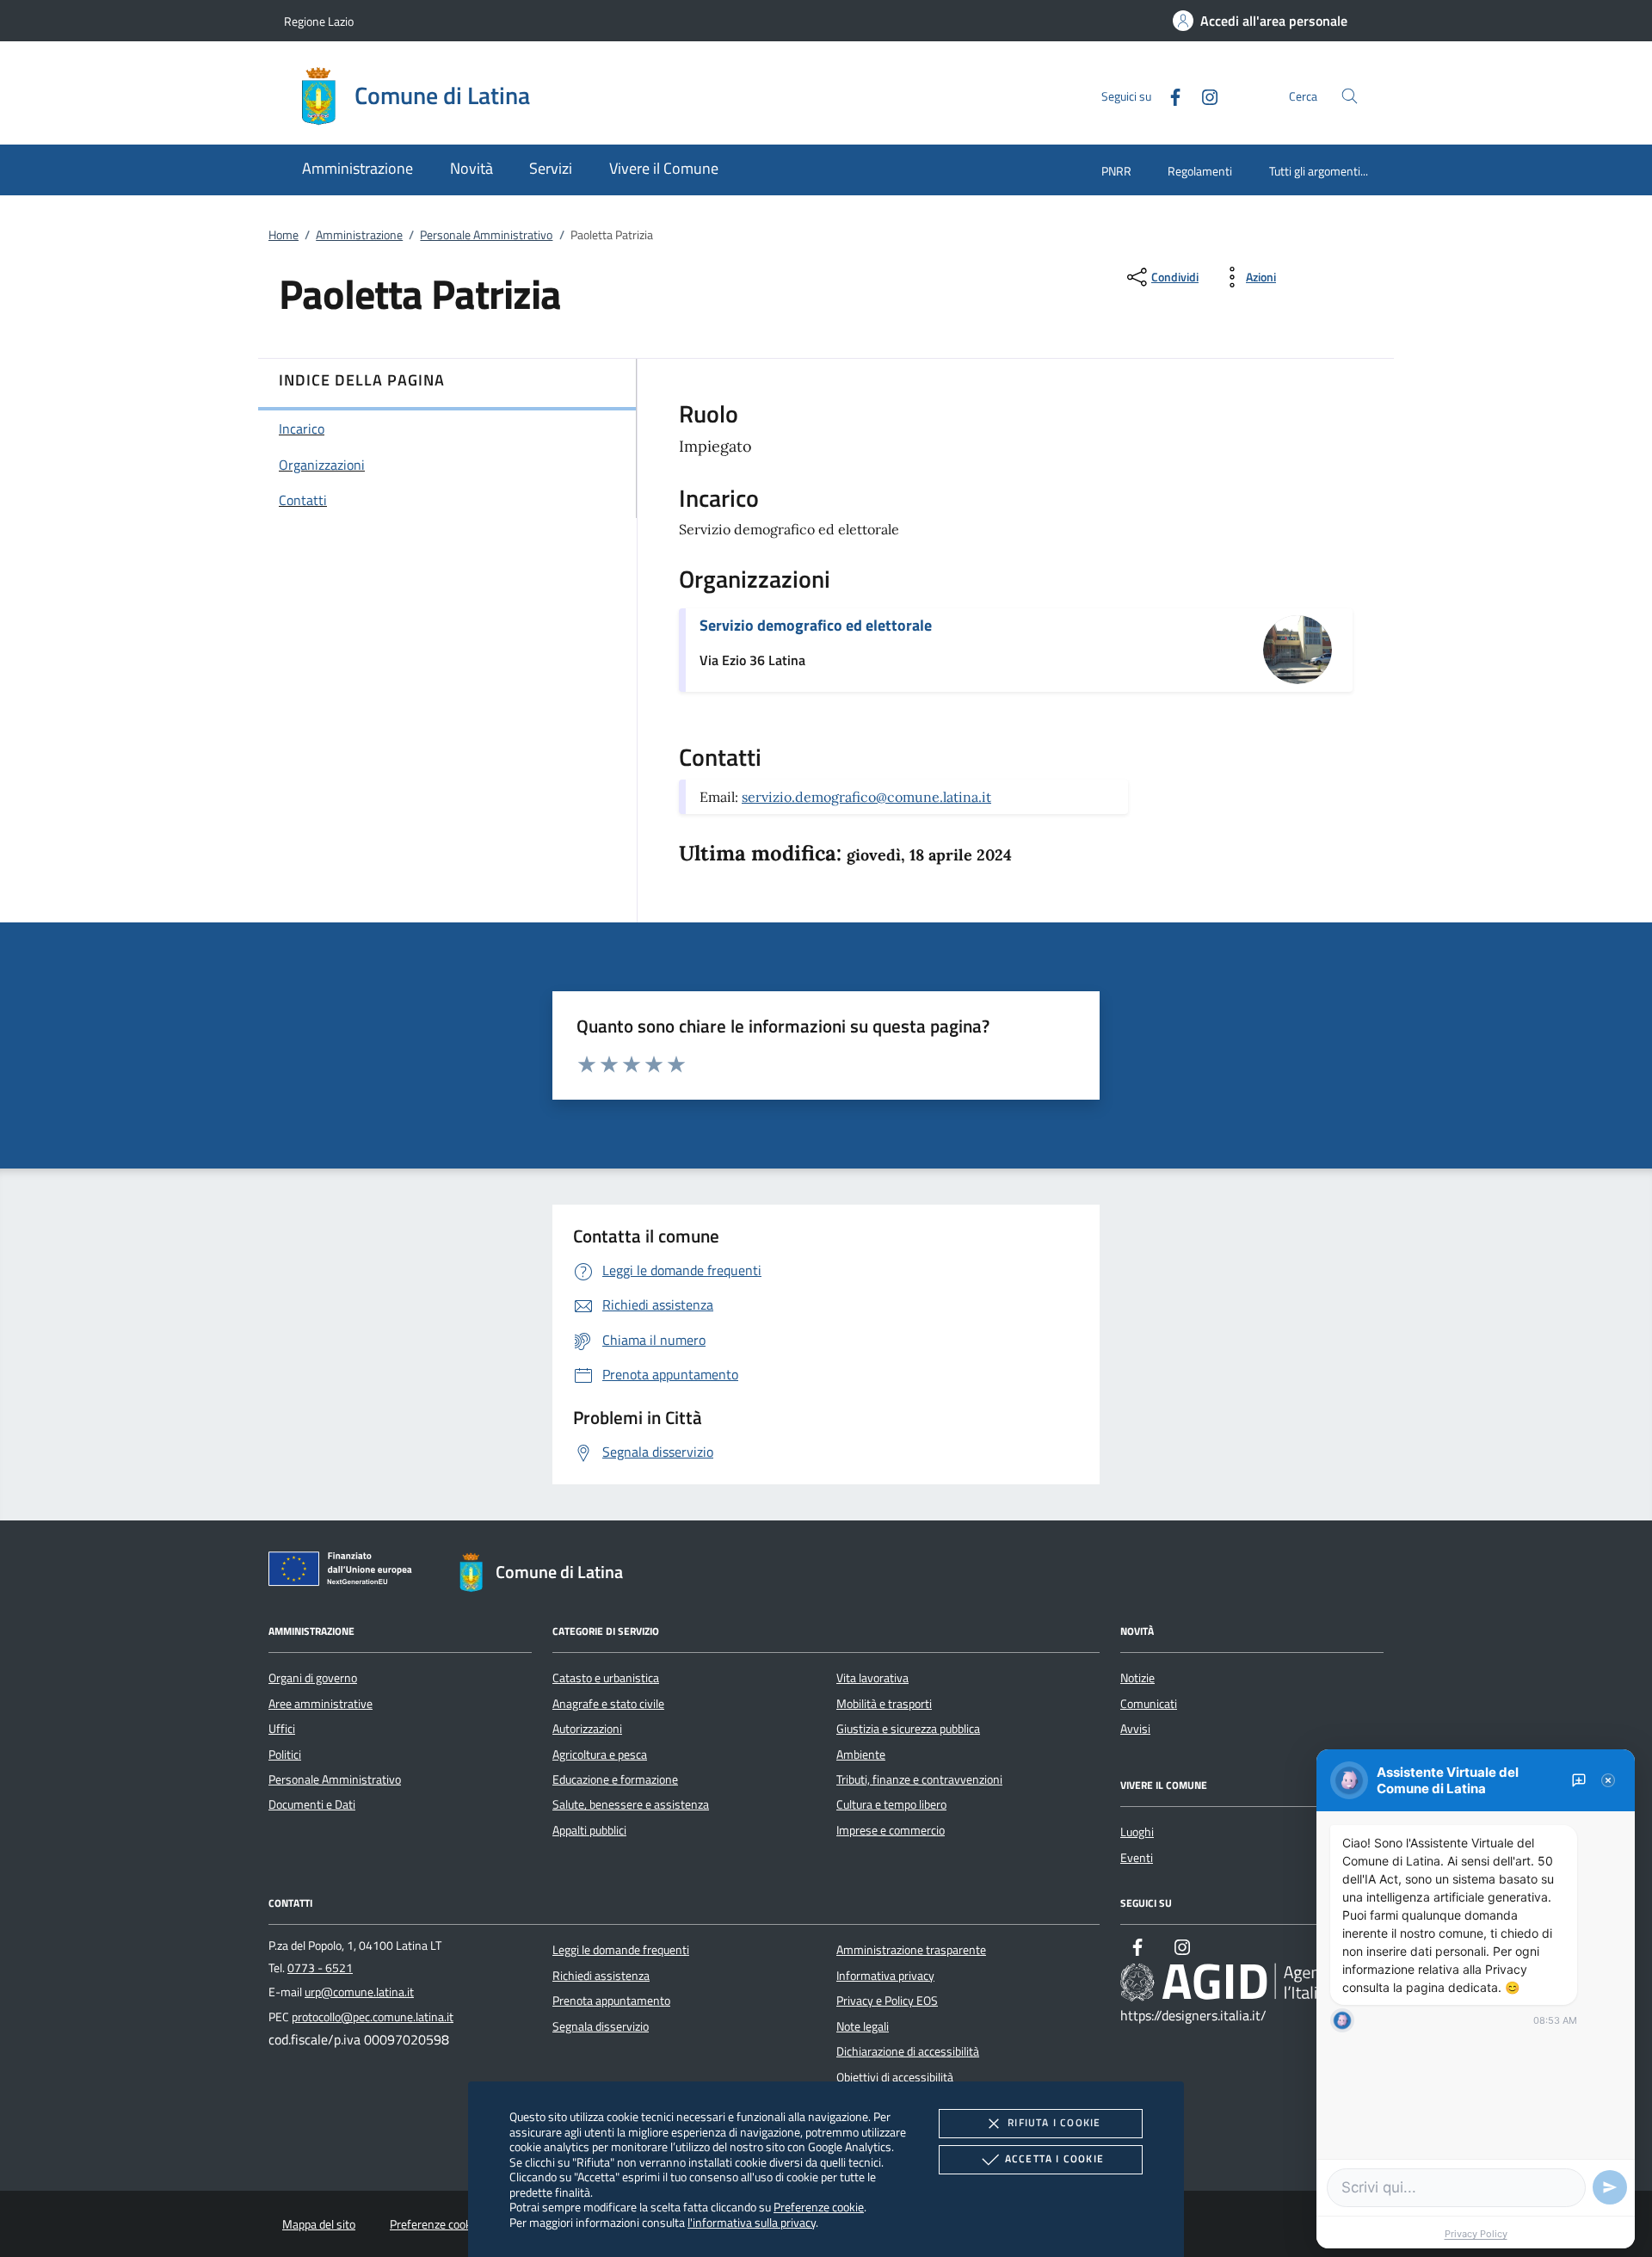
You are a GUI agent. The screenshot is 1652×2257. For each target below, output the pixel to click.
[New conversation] (1579, 1780)
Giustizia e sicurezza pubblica (908, 1729)
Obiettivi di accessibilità (895, 2077)
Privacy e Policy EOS (887, 2001)
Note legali (863, 2026)
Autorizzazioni (587, 1729)
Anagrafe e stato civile (608, 1704)
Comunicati (1149, 1704)
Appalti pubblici (589, 1830)
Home (284, 235)
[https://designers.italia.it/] (1252, 1983)
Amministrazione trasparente (911, 1950)
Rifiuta (1054, 2122)
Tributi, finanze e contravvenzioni (919, 1779)
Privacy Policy (1476, 2234)
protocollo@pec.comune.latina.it (373, 2017)
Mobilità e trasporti (884, 1704)
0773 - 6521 (320, 1968)
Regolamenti (1200, 171)
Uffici (282, 1729)
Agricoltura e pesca (600, 1754)
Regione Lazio (319, 21)
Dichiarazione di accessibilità (908, 2051)
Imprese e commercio (891, 1830)
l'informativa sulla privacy (752, 2222)
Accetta (1054, 2158)
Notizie (1137, 1678)
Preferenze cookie (819, 2207)
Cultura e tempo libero (891, 1804)
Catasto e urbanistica (606, 1678)
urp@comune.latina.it (359, 1992)
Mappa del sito (319, 2224)
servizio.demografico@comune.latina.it (866, 797)
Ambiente (861, 1754)
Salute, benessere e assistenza (631, 1804)
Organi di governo (313, 1678)
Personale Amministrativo (486, 235)
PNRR (1116, 171)
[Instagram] (1203, 95)
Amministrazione (359, 235)
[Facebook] (1168, 95)
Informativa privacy (885, 1976)
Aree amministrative (321, 1704)
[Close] (1608, 1780)
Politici (285, 1754)
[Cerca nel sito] (1350, 96)
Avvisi (1135, 1729)
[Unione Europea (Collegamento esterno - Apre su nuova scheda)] (345, 1572)
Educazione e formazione (615, 1779)
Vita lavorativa (872, 1678)
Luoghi (1137, 1832)
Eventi (1137, 1858)
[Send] (1610, 2187)
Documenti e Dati (312, 1804)
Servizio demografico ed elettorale (816, 625)
